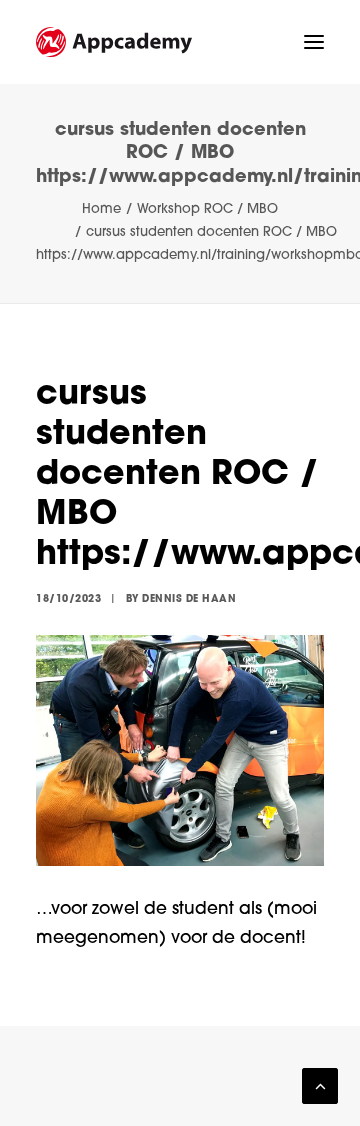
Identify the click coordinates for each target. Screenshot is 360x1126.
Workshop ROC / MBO (207, 209)
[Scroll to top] (320, 1086)
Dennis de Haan (189, 599)
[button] (314, 42)
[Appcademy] (114, 42)
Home (101, 209)
